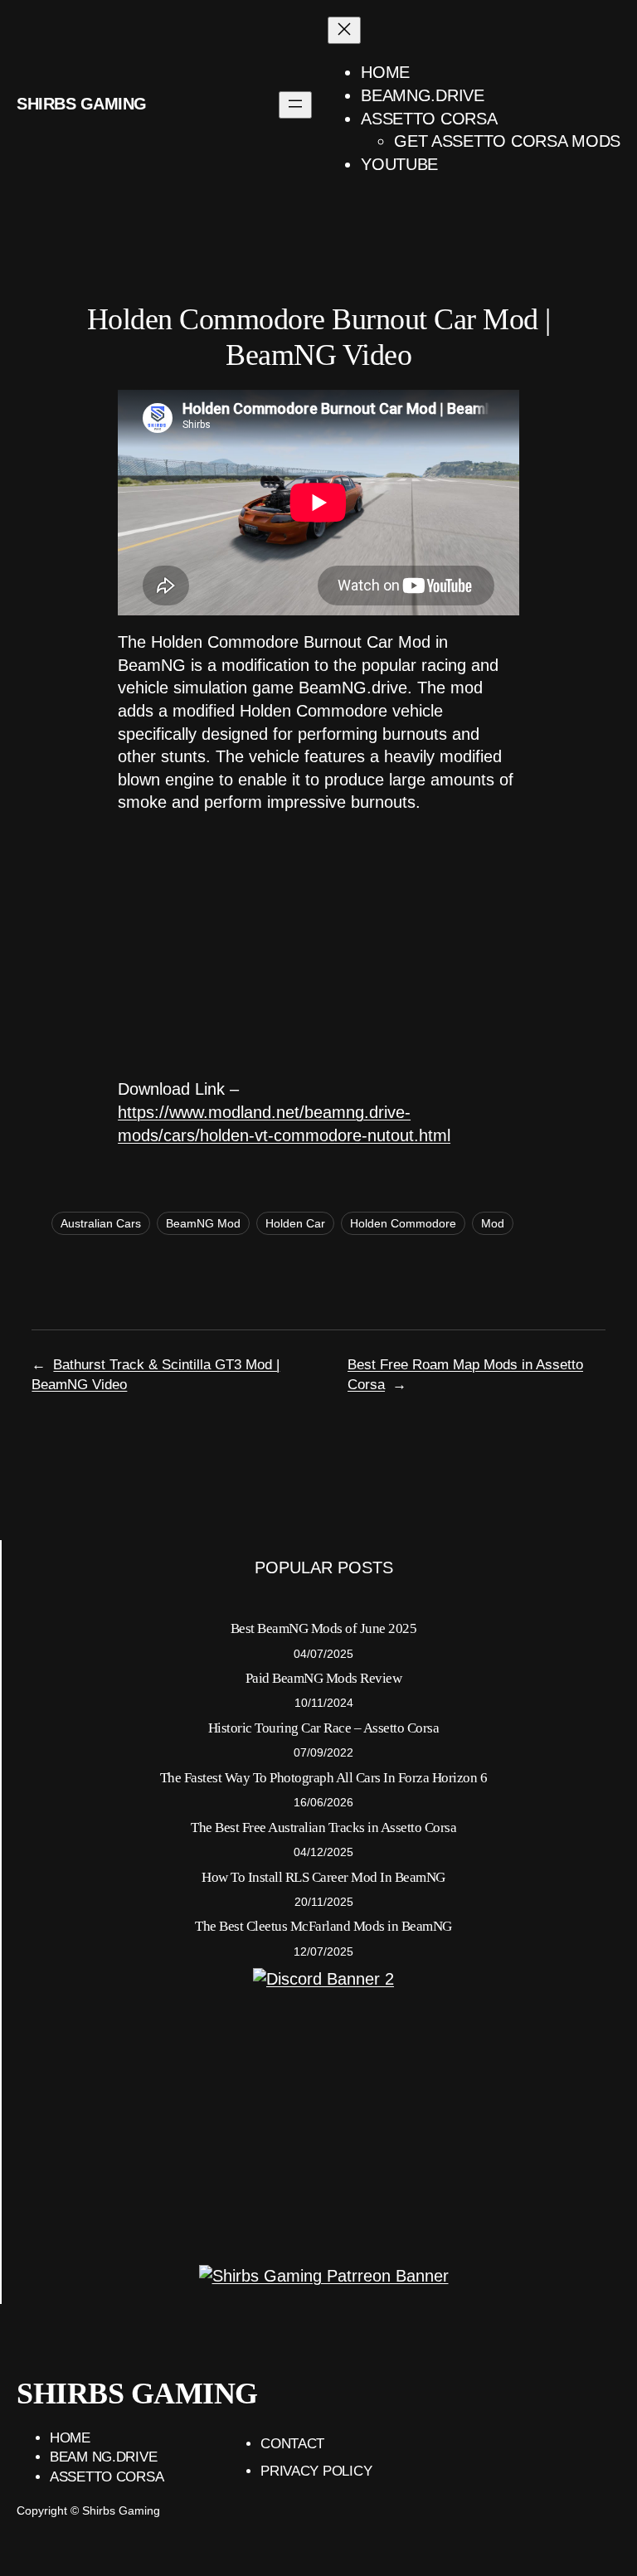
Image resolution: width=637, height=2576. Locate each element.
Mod (493, 1223)
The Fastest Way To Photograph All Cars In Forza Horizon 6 (324, 1778)
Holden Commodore (403, 1223)
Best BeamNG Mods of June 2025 (324, 1628)
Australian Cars (101, 1223)
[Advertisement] (318, 946)
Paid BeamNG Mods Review (324, 1678)
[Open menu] (295, 105)
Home (70, 2438)
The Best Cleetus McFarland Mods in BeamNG (323, 1926)
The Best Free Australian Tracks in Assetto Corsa (323, 1828)
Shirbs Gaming (82, 104)
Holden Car (295, 1223)
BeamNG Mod (203, 1223)
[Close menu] (344, 30)
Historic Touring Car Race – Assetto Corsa (324, 1728)
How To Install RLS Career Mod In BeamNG (323, 1877)
